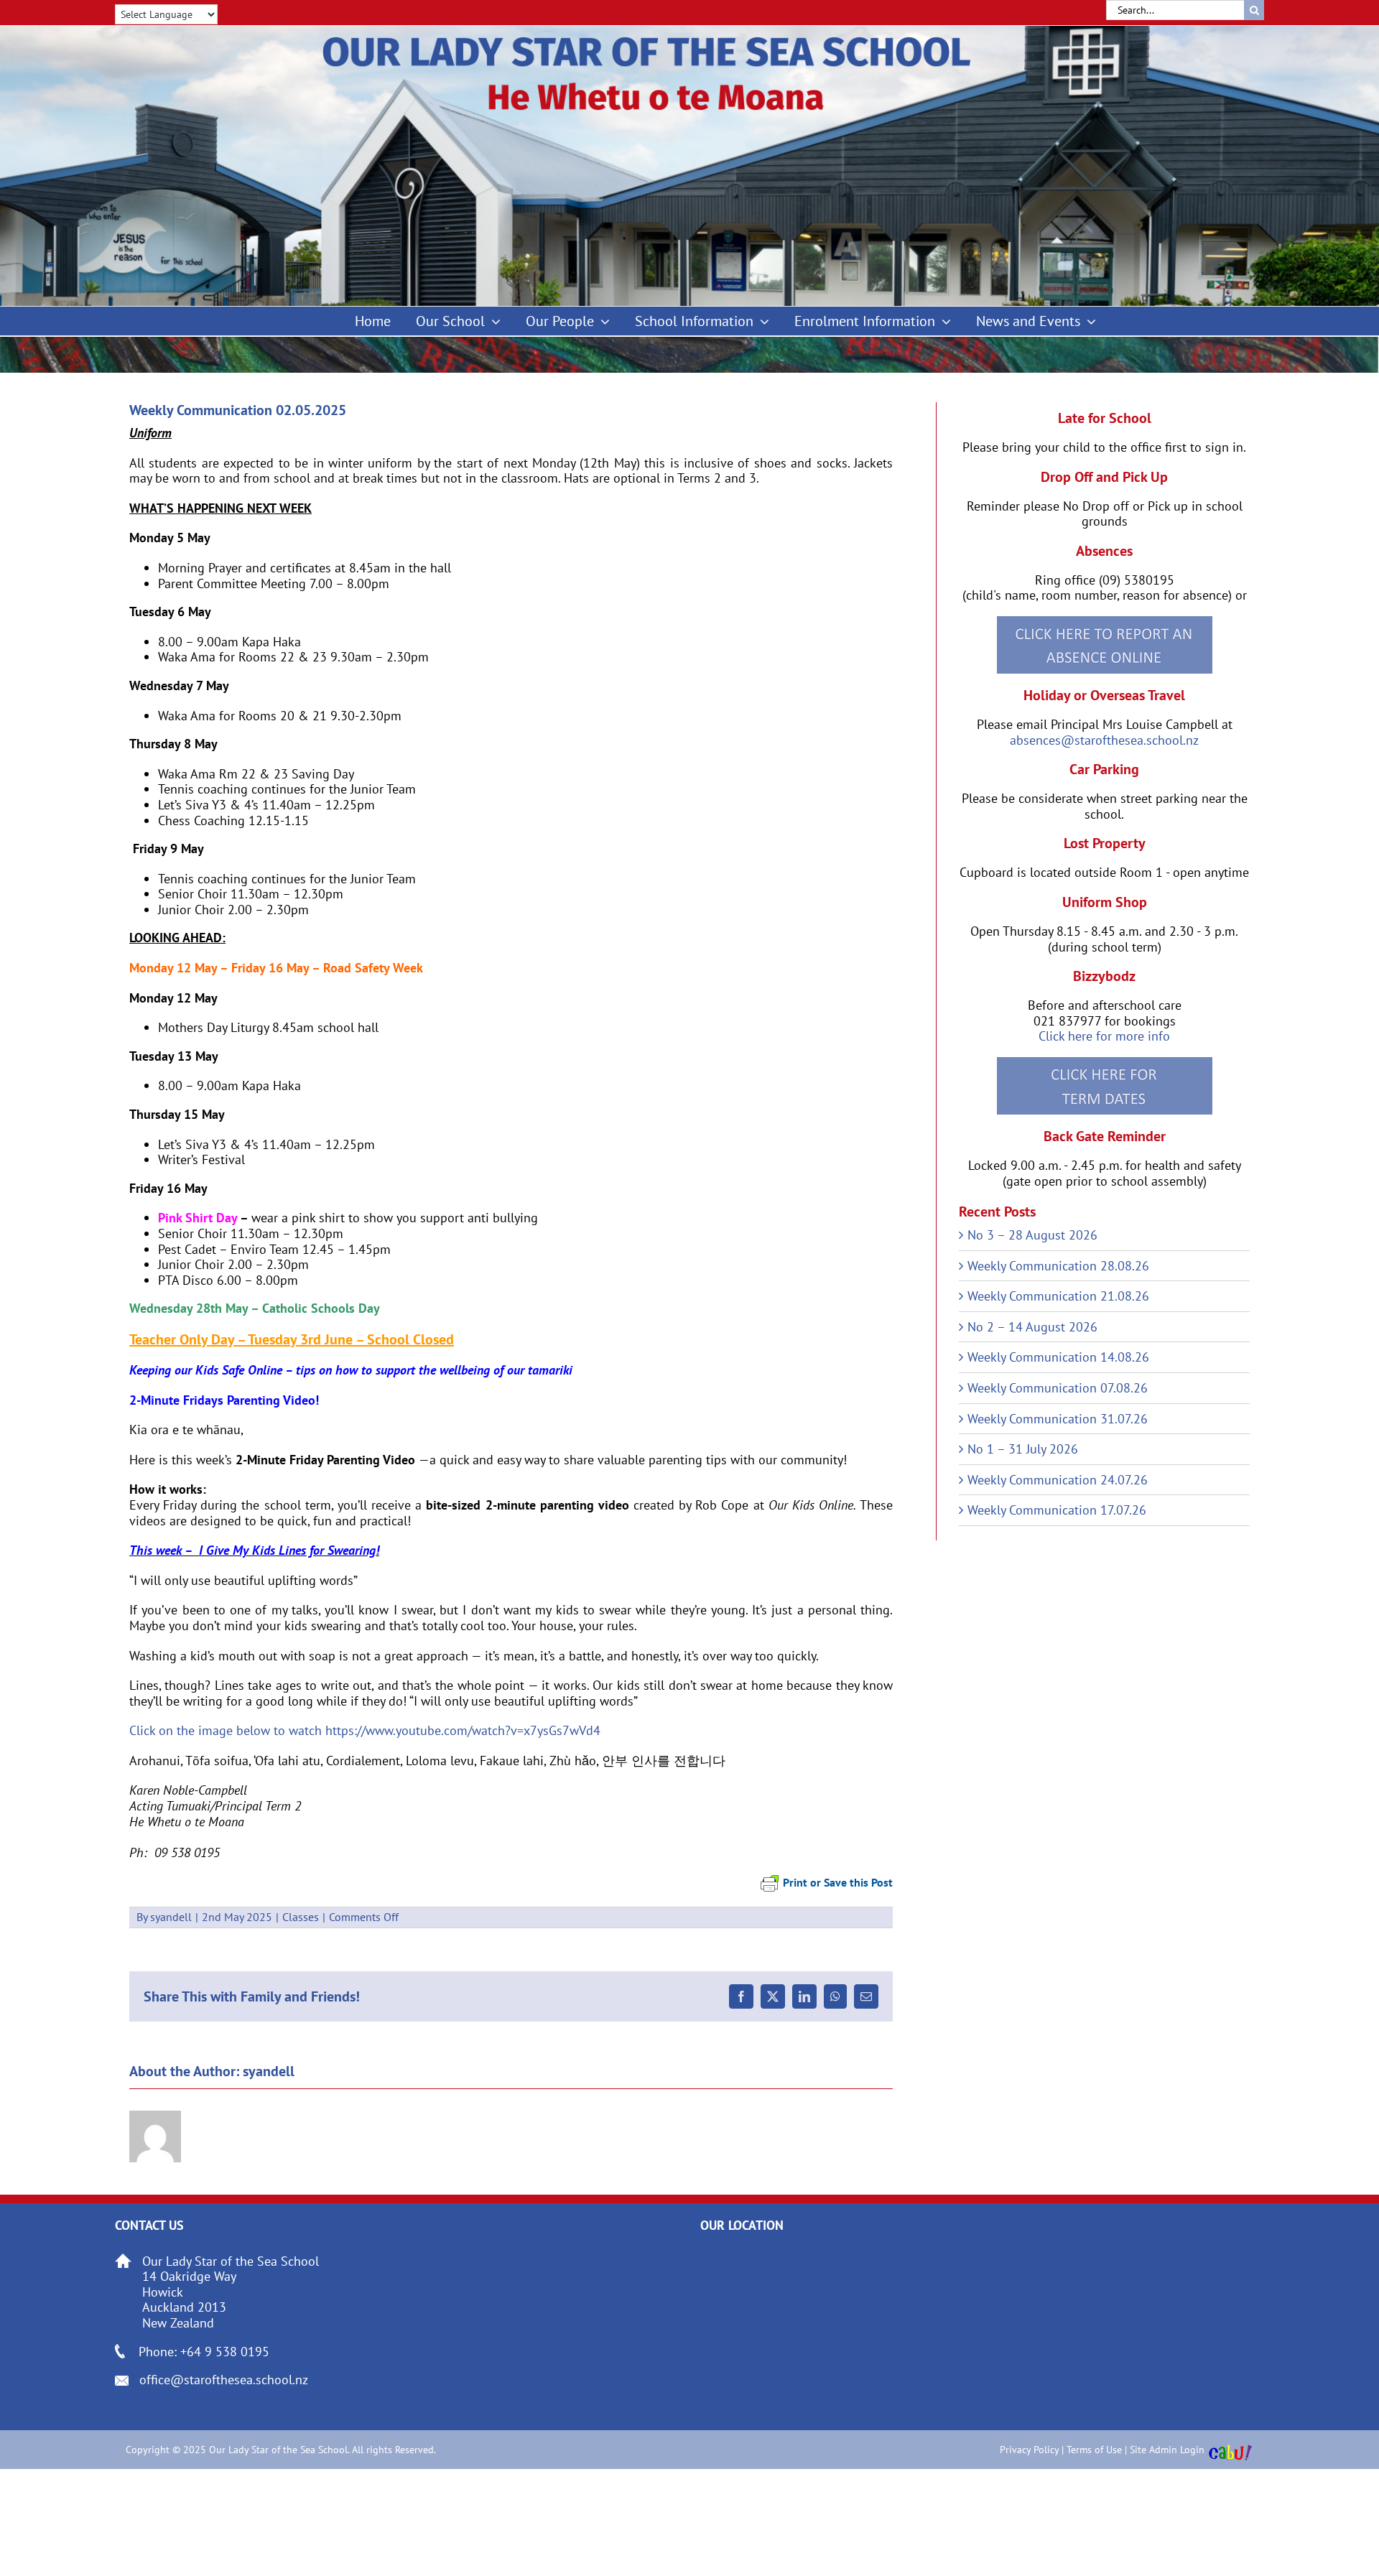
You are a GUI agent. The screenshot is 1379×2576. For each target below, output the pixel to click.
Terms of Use (1094, 2450)
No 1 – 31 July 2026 (1023, 1449)
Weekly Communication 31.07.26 (1058, 1419)
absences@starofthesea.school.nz (1104, 740)
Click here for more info (1104, 1036)
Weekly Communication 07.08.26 (1058, 1388)
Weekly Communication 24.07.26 (1058, 1480)
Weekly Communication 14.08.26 (1058, 1357)
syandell (171, 1917)
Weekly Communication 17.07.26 (1057, 1510)
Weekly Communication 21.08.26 (1058, 1296)
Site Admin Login (1167, 2450)
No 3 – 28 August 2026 (1032, 1235)
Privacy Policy (1029, 2450)
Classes (301, 1917)
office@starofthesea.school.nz (224, 2380)
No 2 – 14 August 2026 (1032, 1327)
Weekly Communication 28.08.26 (1058, 1266)
